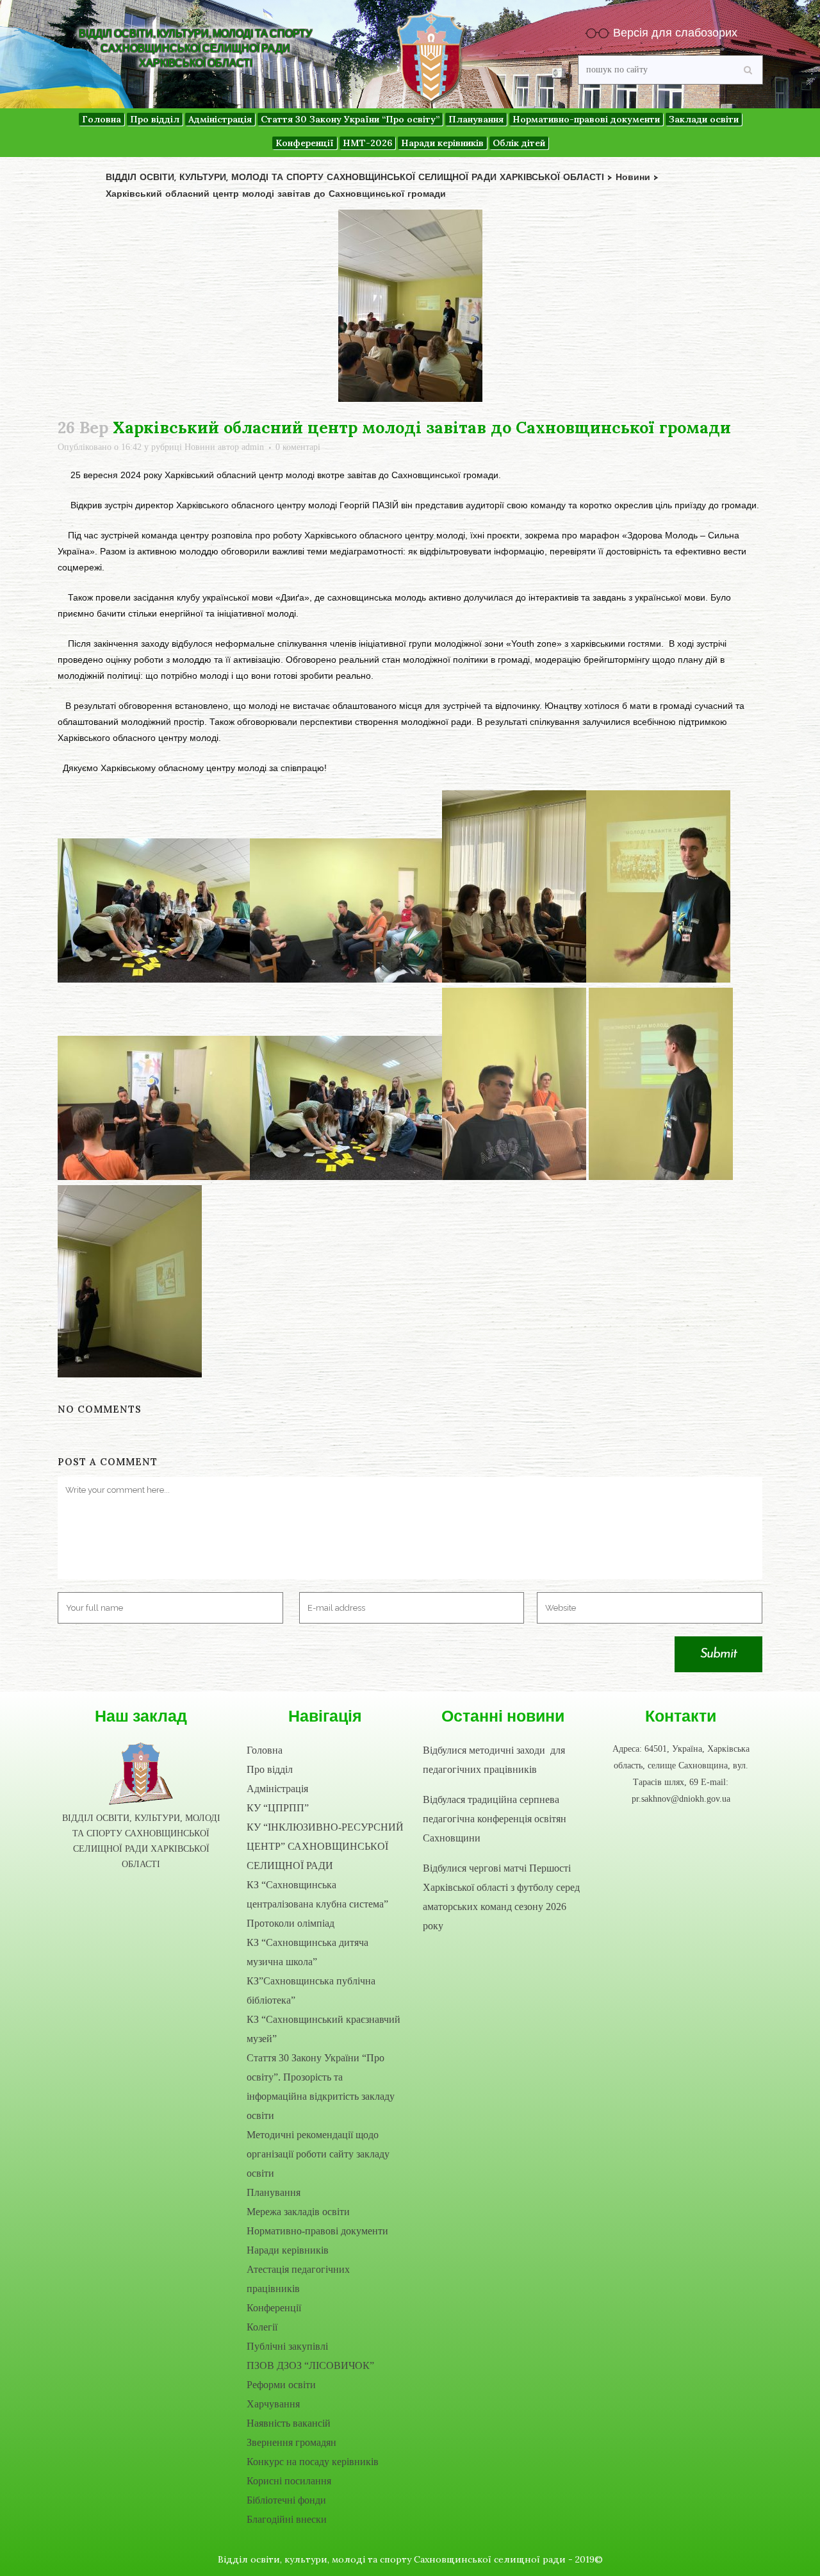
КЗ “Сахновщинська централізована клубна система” (317, 1894)
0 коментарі (298, 447)
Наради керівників (288, 2250)
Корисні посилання (289, 2481)
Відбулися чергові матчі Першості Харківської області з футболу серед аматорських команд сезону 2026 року (501, 1897)
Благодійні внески (287, 2519)
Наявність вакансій (289, 2423)
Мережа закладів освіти (298, 2212)
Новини (200, 447)
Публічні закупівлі (287, 2346)
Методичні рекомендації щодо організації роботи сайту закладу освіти (318, 2154)
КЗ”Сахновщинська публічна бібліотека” (311, 1990)
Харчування (273, 2404)
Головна (265, 1750)
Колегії (262, 2327)
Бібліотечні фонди (286, 2500)
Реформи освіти (281, 2385)
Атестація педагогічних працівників (298, 2279)
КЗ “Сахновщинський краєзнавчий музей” (324, 2029)
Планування (274, 2192)
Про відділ (270, 1769)
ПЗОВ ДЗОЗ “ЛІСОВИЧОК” (310, 2365)
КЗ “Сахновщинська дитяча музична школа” (307, 1952)
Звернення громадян (291, 2442)
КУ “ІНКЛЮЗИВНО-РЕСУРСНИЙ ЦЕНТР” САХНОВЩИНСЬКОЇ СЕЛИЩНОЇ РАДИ (325, 1846)
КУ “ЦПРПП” (278, 1808)
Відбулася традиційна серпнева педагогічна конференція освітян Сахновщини (495, 1819)
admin (253, 447)
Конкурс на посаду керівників (313, 2462)
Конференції (274, 2308)
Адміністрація (277, 1789)
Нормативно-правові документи (317, 2231)
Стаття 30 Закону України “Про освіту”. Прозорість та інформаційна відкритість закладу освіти (321, 2087)
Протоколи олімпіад (291, 1923)
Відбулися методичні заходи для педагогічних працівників (494, 1760)
